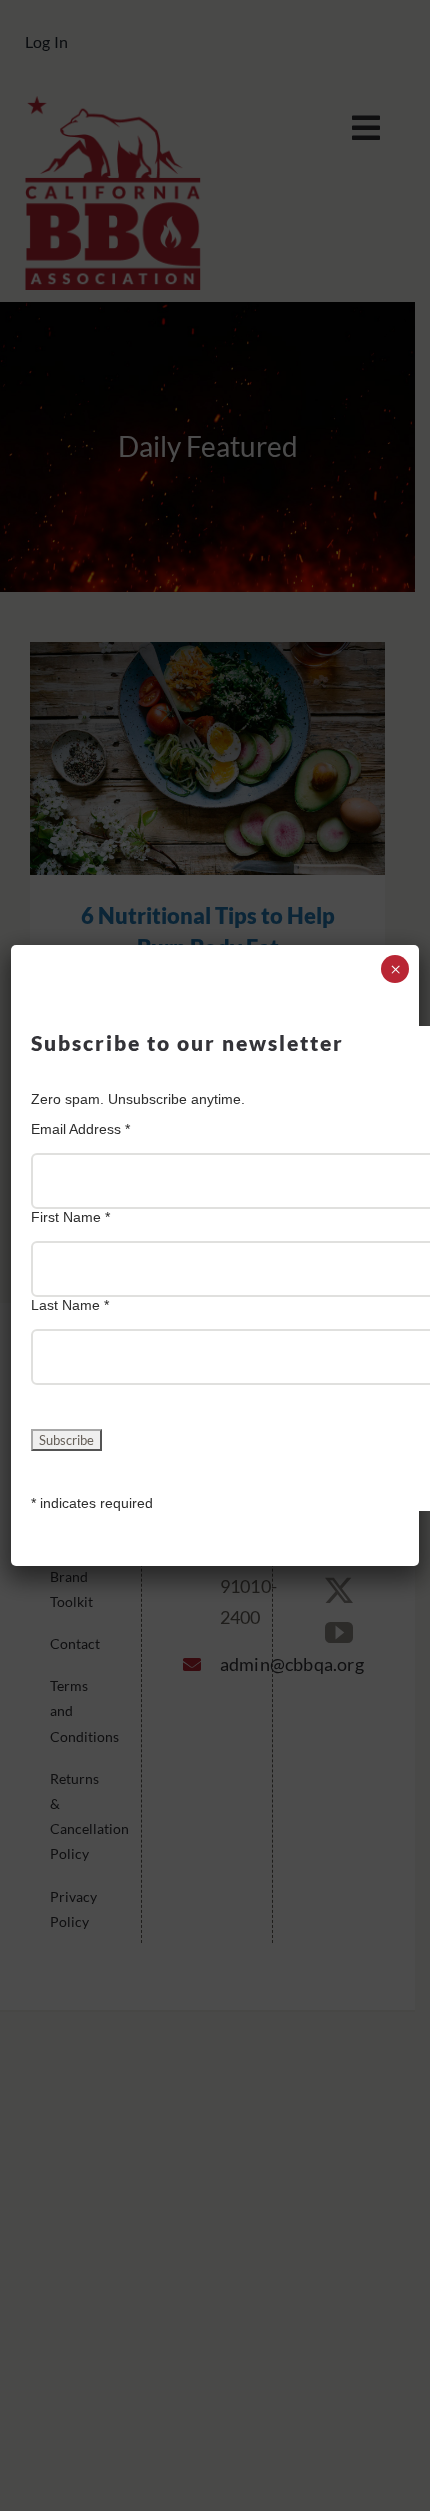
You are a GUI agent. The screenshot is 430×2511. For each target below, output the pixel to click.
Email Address (80, 1129)
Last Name (70, 1305)
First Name (70, 1217)
